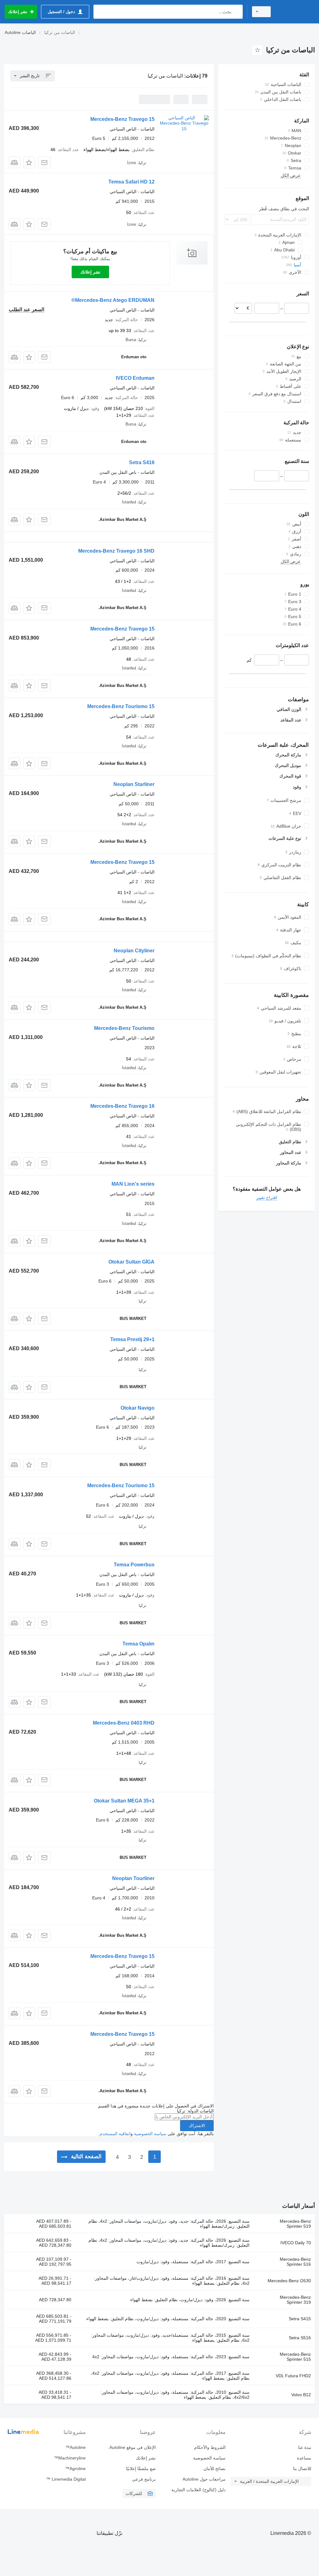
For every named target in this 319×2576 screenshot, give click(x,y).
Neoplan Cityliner (134, 951)
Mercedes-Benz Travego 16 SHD (116, 551)
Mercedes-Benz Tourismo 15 (121, 706)
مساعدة (304, 2458)
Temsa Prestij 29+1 (132, 1339)
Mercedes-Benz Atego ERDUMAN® (113, 300)
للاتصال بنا (302, 2469)
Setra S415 (300, 2319)
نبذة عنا (305, 2447)
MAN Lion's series (133, 1184)
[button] (29, 162)
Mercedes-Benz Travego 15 (122, 119)
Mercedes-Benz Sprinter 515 (295, 2357)
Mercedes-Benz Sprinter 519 (295, 2224)
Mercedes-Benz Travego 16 (122, 1106)
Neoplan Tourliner (133, 1878)
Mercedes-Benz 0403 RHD (124, 1723)
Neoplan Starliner (134, 784)
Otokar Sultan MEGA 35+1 (124, 1801)
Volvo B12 (301, 2395)
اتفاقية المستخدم (115, 2134)
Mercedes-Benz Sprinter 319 (295, 2300)
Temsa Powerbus (134, 1565)
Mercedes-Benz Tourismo (124, 1028)
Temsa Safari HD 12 (131, 182)
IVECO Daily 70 (296, 2243)
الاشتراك (197, 2126)
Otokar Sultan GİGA (131, 1262)
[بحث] (237, 12)
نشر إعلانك (90, 272)
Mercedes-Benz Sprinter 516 (295, 2262)
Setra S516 (300, 2338)
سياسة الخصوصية (150, 2134)
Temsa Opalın (138, 1644)
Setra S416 (142, 462)
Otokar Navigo (138, 1408)
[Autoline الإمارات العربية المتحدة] (296, 12)
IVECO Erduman (135, 378)
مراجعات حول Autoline (204, 2479)
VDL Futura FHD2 (293, 2376)
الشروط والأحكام (210, 2447)
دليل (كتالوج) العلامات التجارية (198, 2490)
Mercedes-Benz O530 (289, 2281)
